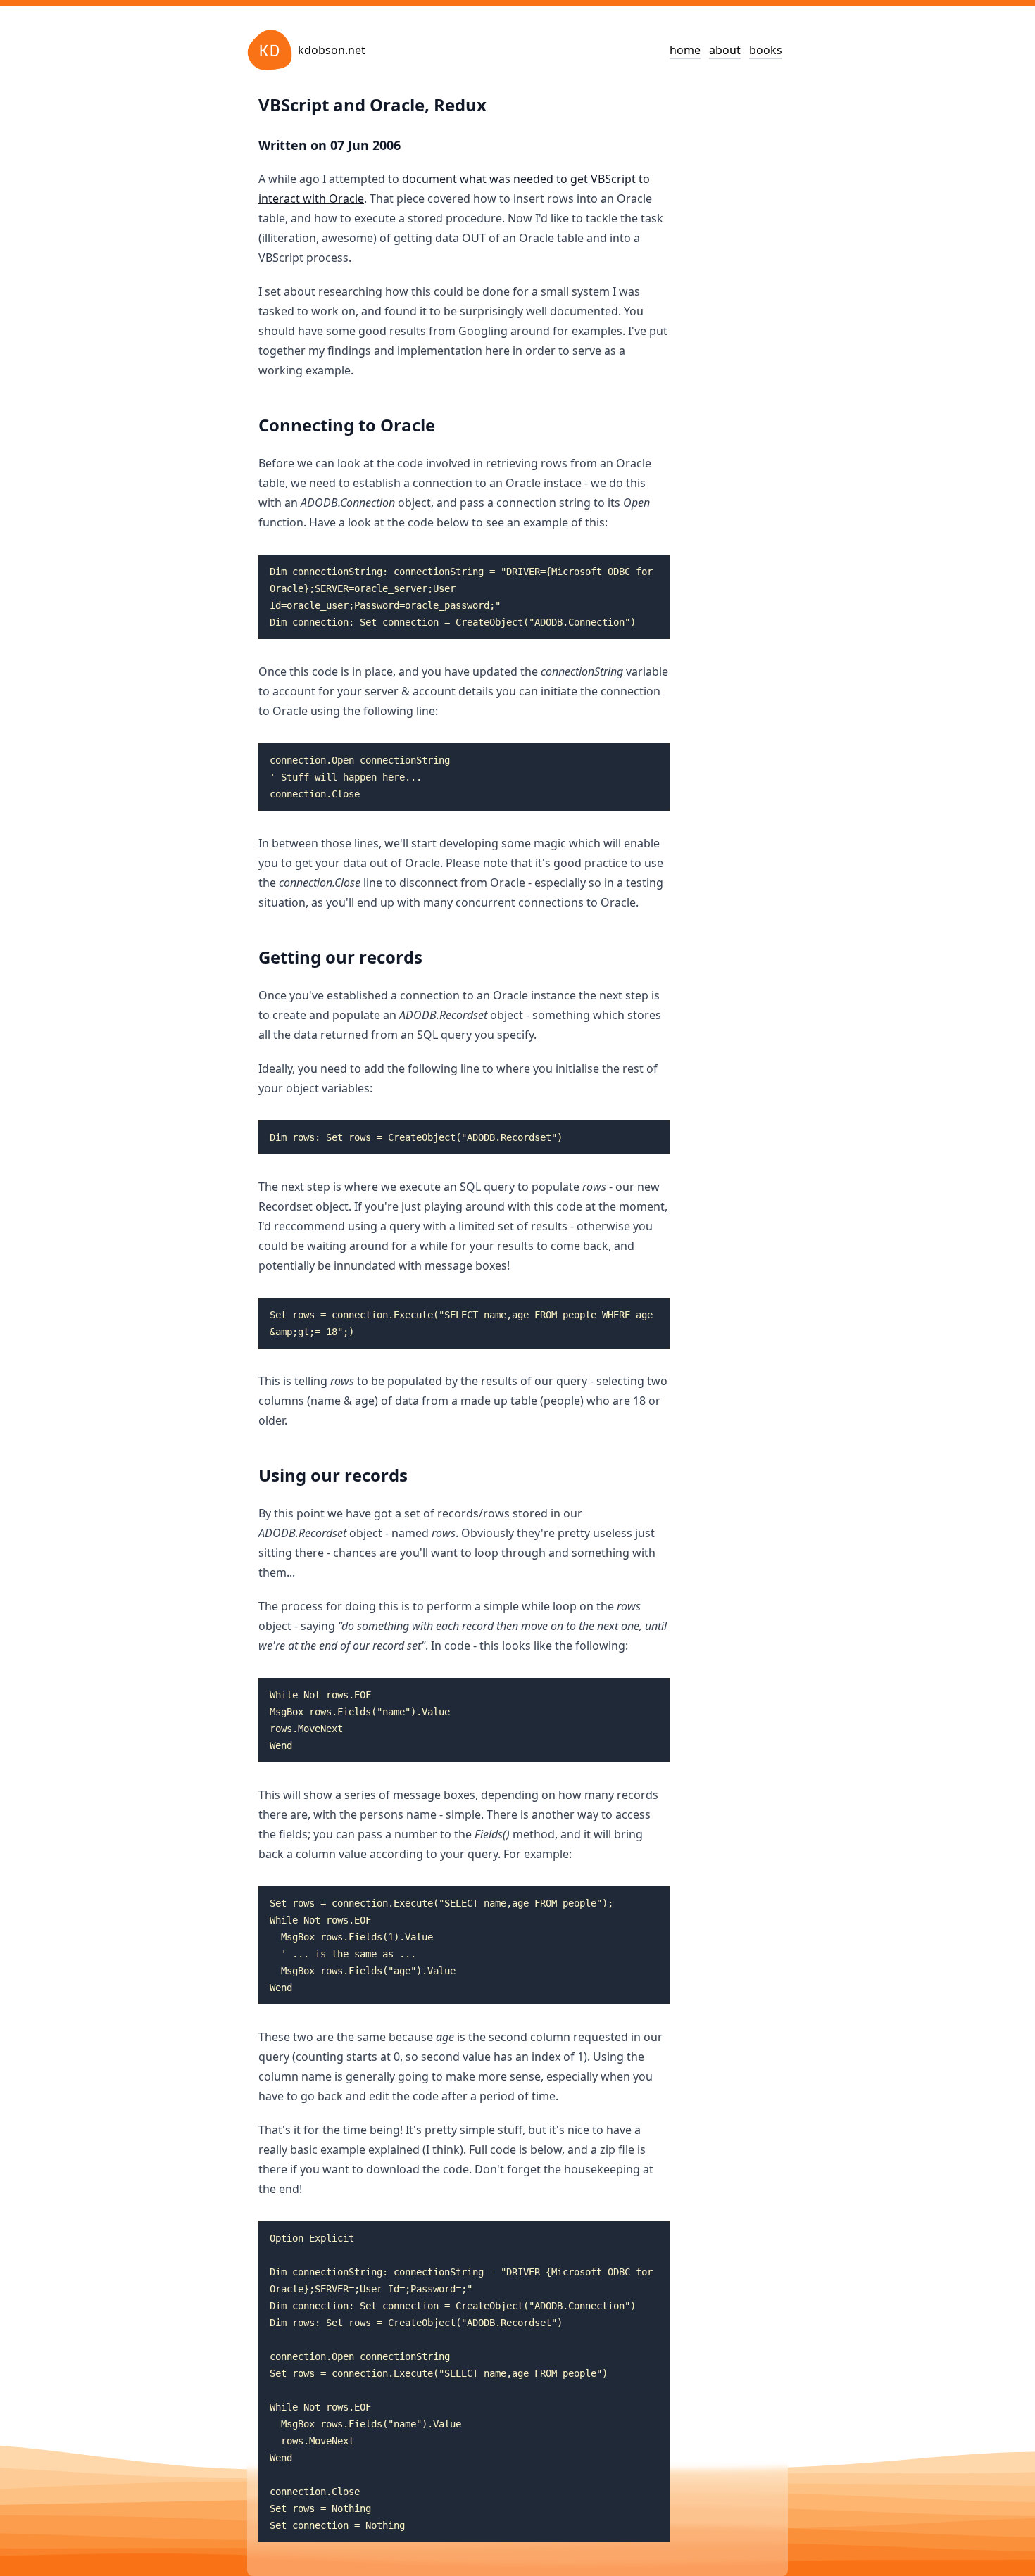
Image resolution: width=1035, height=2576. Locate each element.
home (685, 50)
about (725, 50)
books (766, 50)
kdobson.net (332, 50)
